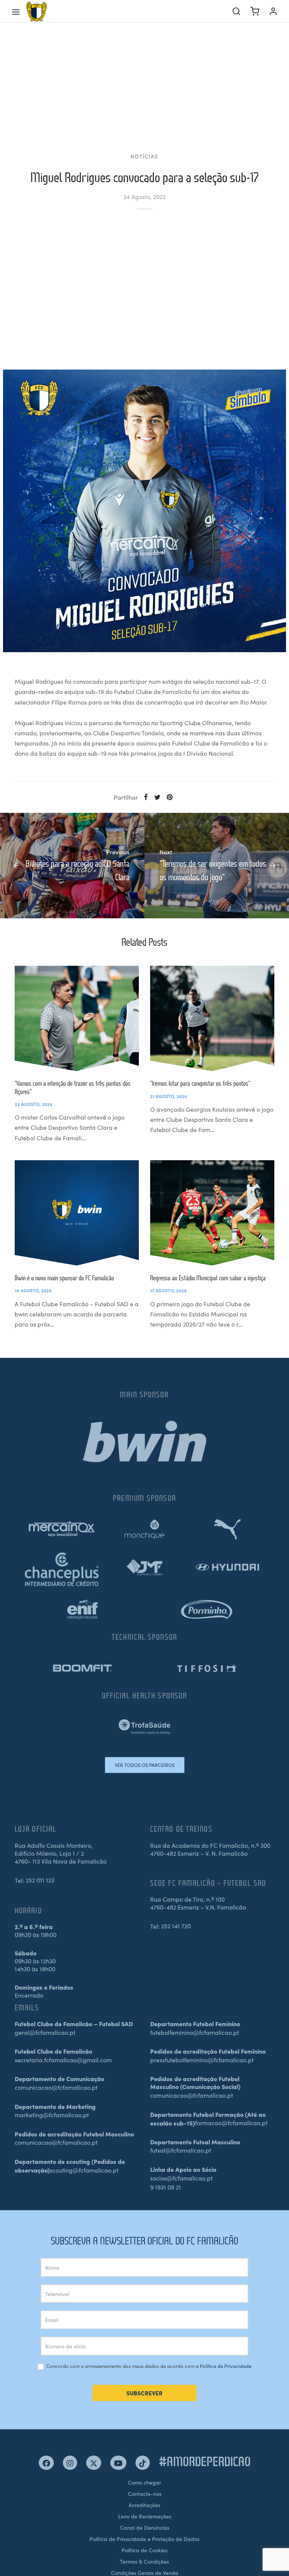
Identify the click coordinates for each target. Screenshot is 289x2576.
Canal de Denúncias (145, 2527)
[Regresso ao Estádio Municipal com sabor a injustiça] (212, 1213)
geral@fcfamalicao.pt (45, 2032)
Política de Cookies (144, 2550)
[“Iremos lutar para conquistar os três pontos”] (212, 1018)
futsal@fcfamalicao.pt (181, 2150)
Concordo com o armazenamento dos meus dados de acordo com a (148, 2366)
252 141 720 (176, 1926)
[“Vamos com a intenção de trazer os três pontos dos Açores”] (77, 1018)
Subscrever (144, 2393)
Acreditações (144, 2505)
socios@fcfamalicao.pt (181, 2178)
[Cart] (255, 11)
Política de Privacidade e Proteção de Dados (144, 2539)
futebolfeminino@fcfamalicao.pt (195, 2032)
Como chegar (144, 2482)
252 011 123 (40, 1880)
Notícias (144, 156)
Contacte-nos (145, 2494)
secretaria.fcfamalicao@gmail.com (63, 2060)
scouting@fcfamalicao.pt (84, 2170)
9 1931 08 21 (166, 2187)
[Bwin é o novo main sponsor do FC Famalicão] (77, 1213)
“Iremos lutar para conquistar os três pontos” (200, 1083)
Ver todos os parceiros (145, 1765)
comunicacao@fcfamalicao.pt (56, 2087)
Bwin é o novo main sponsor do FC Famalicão (64, 1278)
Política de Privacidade (226, 2366)
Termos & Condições (144, 2561)
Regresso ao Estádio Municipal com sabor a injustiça (208, 1278)
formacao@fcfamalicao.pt (231, 2123)
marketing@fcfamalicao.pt (52, 2115)
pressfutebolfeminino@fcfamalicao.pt (202, 2060)
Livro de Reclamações (145, 2516)
